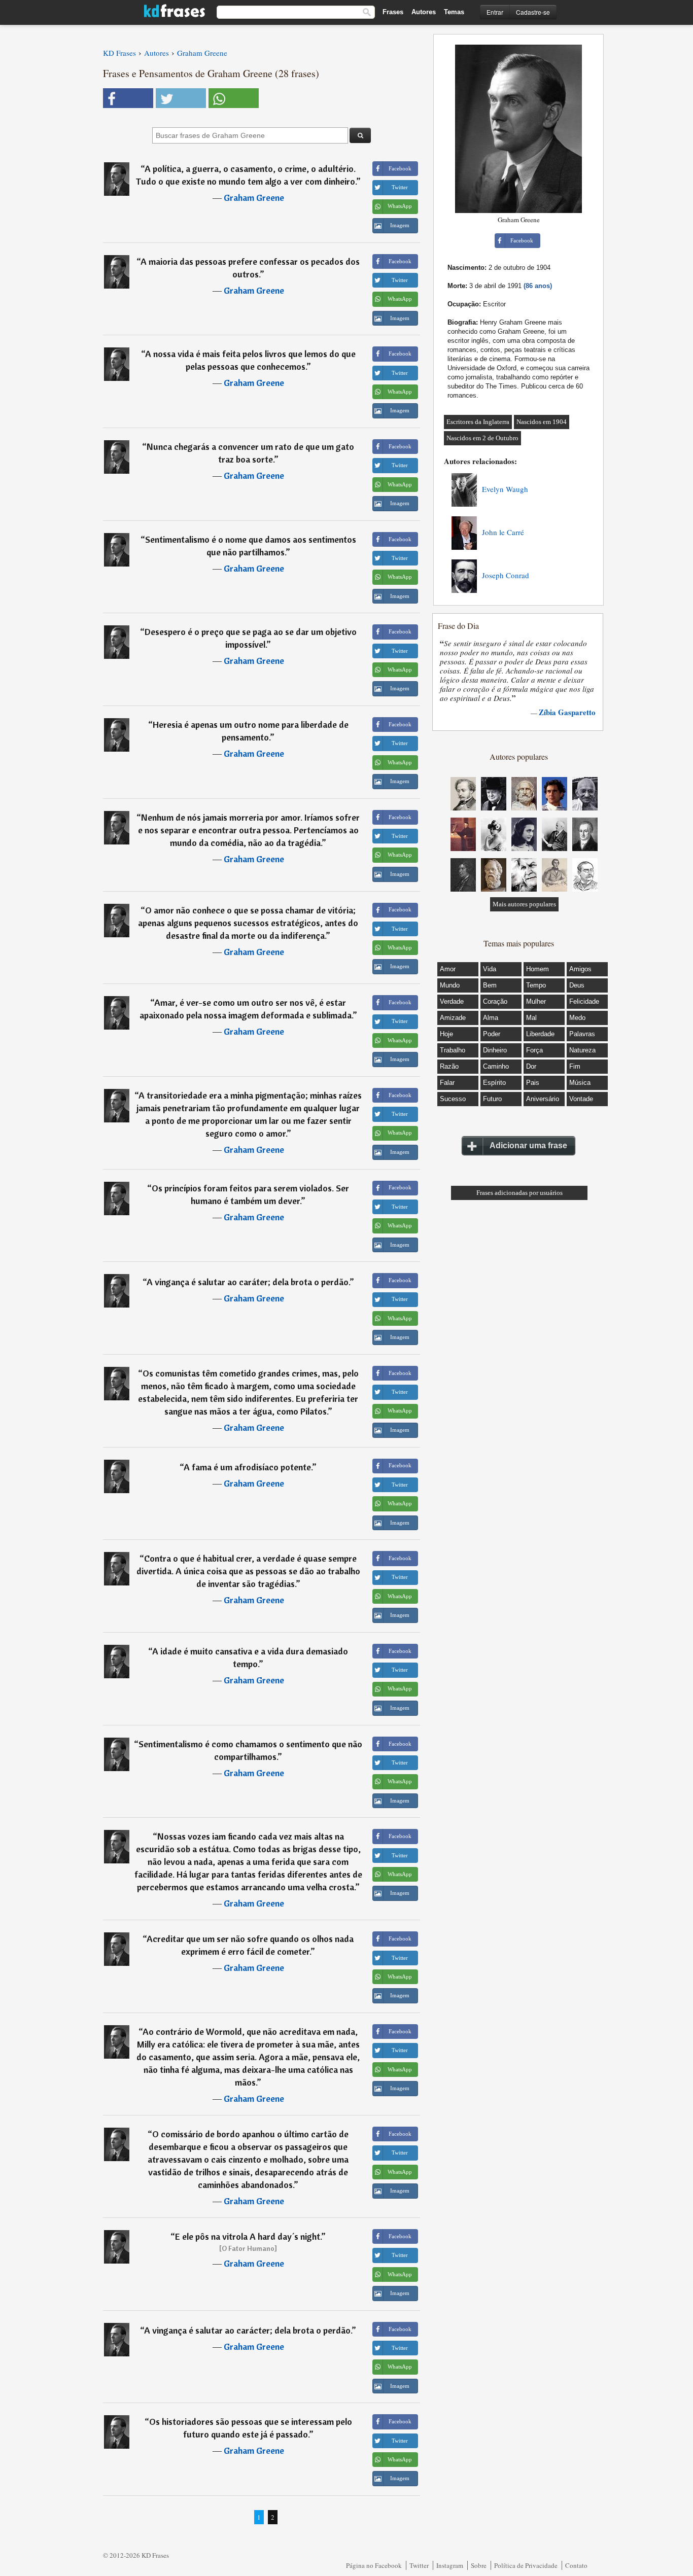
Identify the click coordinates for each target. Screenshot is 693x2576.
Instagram (450, 2565)
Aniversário (543, 1099)
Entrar (495, 12)
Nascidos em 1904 (542, 422)
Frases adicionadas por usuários (519, 1193)
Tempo (536, 985)
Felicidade (584, 1001)
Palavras (582, 1034)
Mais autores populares (524, 904)
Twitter (419, 2565)
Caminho (496, 1066)
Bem (490, 985)
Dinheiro (495, 1050)
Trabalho (453, 1050)
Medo (577, 1018)
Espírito (494, 1083)
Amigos (580, 969)
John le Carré (503, 532)
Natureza (582, 1050)
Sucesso (453, 1099)
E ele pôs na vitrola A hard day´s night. (248, 2236)
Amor (448, 969)
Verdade (452, 1001)
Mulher (536, 1001)
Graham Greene (254, 198)
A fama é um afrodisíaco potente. (248, 1467)
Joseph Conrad (506, 575)
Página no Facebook (374, 2565)
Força (534, 1050)
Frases (393, 12)
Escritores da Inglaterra (478, 422)
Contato (576, 2565)
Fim (575, 1066)
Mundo (450, 985)
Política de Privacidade (526, 2565)
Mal (531, 1018)
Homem (538, 969)
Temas (454, 12)
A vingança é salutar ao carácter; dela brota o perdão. (248, 2330)
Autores (424, 12)
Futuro (492, 1099)
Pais (533, 1083)
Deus (577, 985)
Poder (492, 1034)
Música (580, 1083)
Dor (531, 1066)
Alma (491, 1018)
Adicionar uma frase (528, 1145)
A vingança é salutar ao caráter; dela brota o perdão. (248, 1282)
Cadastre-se (533, 12)
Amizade (453, 1018)
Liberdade (540, 1034)
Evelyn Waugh (505, 489)
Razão (449, 1066)
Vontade (581, 1099)
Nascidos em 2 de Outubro (482, 438)
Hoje (446, 1034)
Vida (490, 969)
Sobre (479, 2565)
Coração (495, 1001)
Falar (447, 1083)
